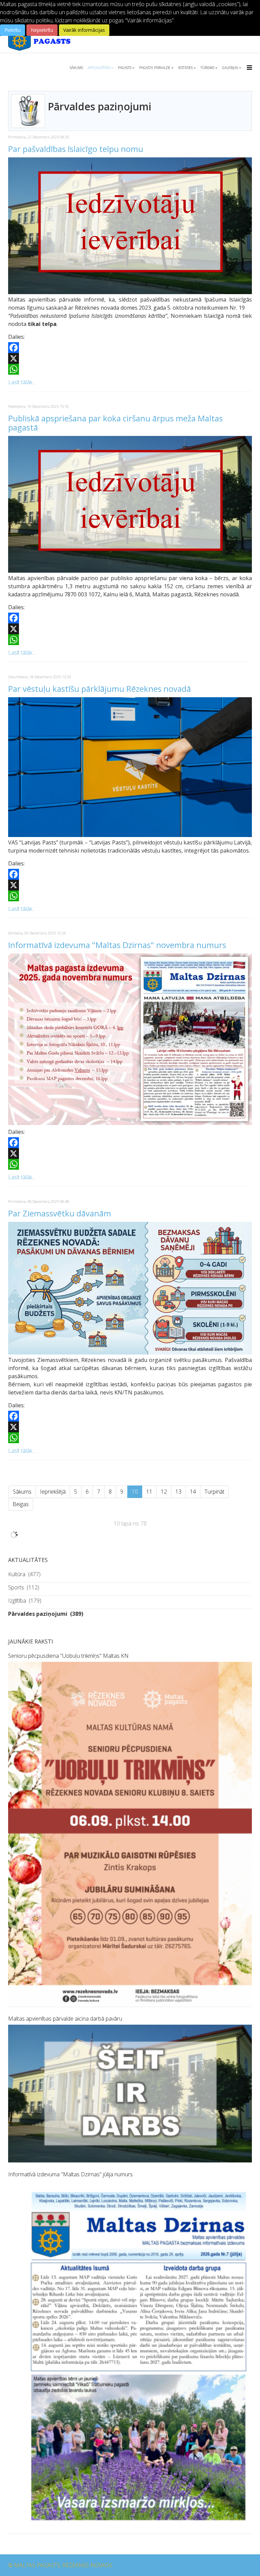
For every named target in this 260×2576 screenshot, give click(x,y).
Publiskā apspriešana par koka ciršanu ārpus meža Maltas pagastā (115, 423)
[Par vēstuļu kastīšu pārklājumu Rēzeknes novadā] (130, 767)
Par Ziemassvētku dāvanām (60, 1213)
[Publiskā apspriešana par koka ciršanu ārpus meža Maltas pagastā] (130, 504)
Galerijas (230, 68)
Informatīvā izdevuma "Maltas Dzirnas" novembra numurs (117, 945)
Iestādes (185, 68)
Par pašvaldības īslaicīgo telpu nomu (76, 149)
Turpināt (214, 1492)
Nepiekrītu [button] (42, 30)
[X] (130, 358)
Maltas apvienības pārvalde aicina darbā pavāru (65, 2019)
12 (164, 1492)
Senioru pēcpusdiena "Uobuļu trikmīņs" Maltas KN (68, 1656)
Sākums (76, 68)
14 (193, 1492)
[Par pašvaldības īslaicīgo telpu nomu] (130, 226)
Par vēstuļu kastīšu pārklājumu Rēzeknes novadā (100, 689)
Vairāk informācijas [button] (84, 30)
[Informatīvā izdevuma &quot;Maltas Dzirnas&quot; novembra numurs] (130, 1039)
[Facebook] (130, 348)
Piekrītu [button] (13, 30)
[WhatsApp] (130, 369)
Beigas (21, 1504)
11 (149, 1492)
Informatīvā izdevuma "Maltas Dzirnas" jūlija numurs (70, 2174)
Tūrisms (207, 68)
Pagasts (125, 68)
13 (178, 1492)
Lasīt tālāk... (22, 382)
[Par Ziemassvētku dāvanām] (130, 1288)
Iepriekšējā (53, 1492)
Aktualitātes (99, 68)
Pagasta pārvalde (155, 68)
